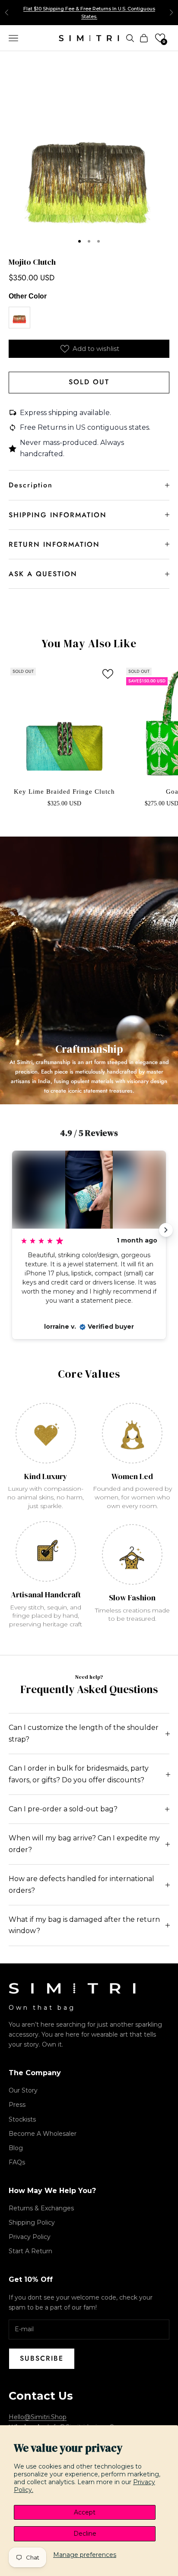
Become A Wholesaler (43, 2134)
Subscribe (42, 2358)
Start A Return (30, 2251)
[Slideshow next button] (166, 1230)
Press (17, 2105)
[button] (160, 38)
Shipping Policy (32, 2222)
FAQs (17, 2162)
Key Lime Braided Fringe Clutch (64, 792)
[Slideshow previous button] (12, 1230)
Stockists (22, 2119)
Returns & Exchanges (41, 2208)
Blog (16, 2148)
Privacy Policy (30, 2237)
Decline (85, 2534)
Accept (85, 2512)
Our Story (23, 2090)
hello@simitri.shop (38, 2417)
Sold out (89, 382)
